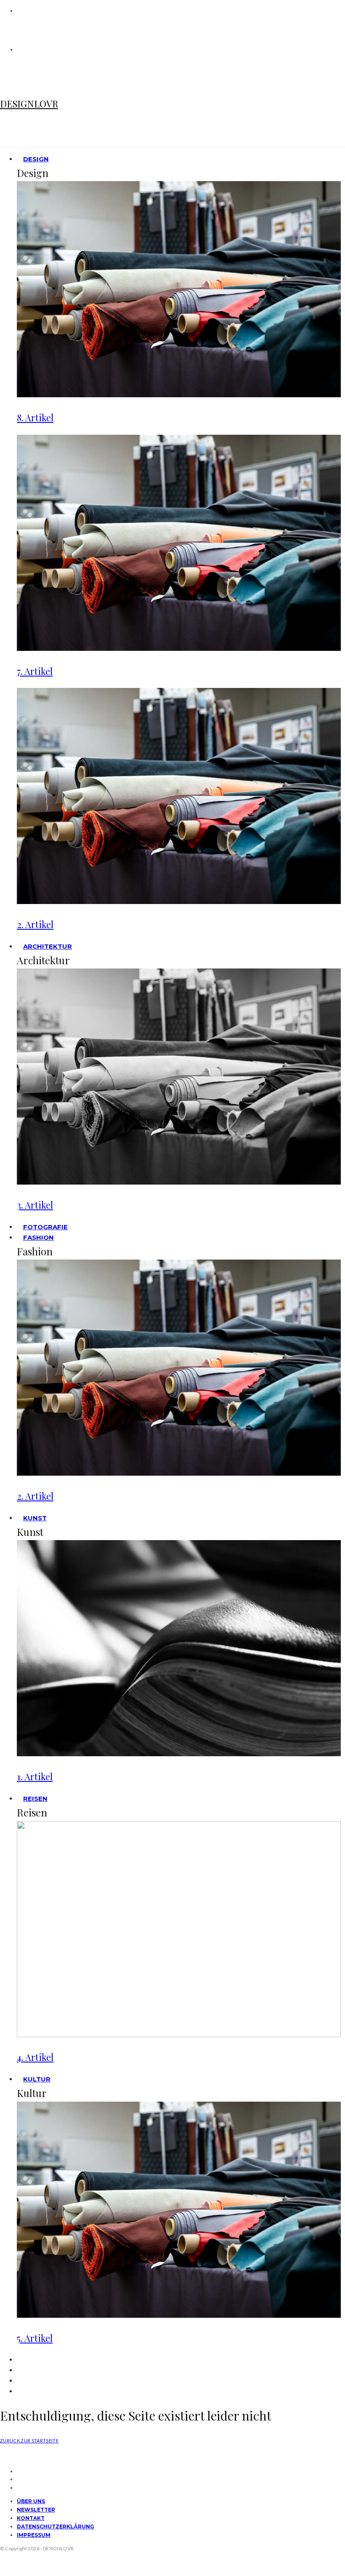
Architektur (48, 946)
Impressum (34, 2535)
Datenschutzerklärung (56, 2527)
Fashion (38, 1237)
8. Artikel (35, 417)
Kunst (35, 1518)
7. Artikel (35, 671)
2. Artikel (35, 924)
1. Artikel (35, 1776)
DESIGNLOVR (29, 104)
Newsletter (36, 2510)
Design (36, 159)
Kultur (37, 2079)
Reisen (35, 1799)
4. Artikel (35, 2057)
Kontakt (31, 2518)
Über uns (31, 2501)
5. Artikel (35, 2338)
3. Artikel (35, 1205)
